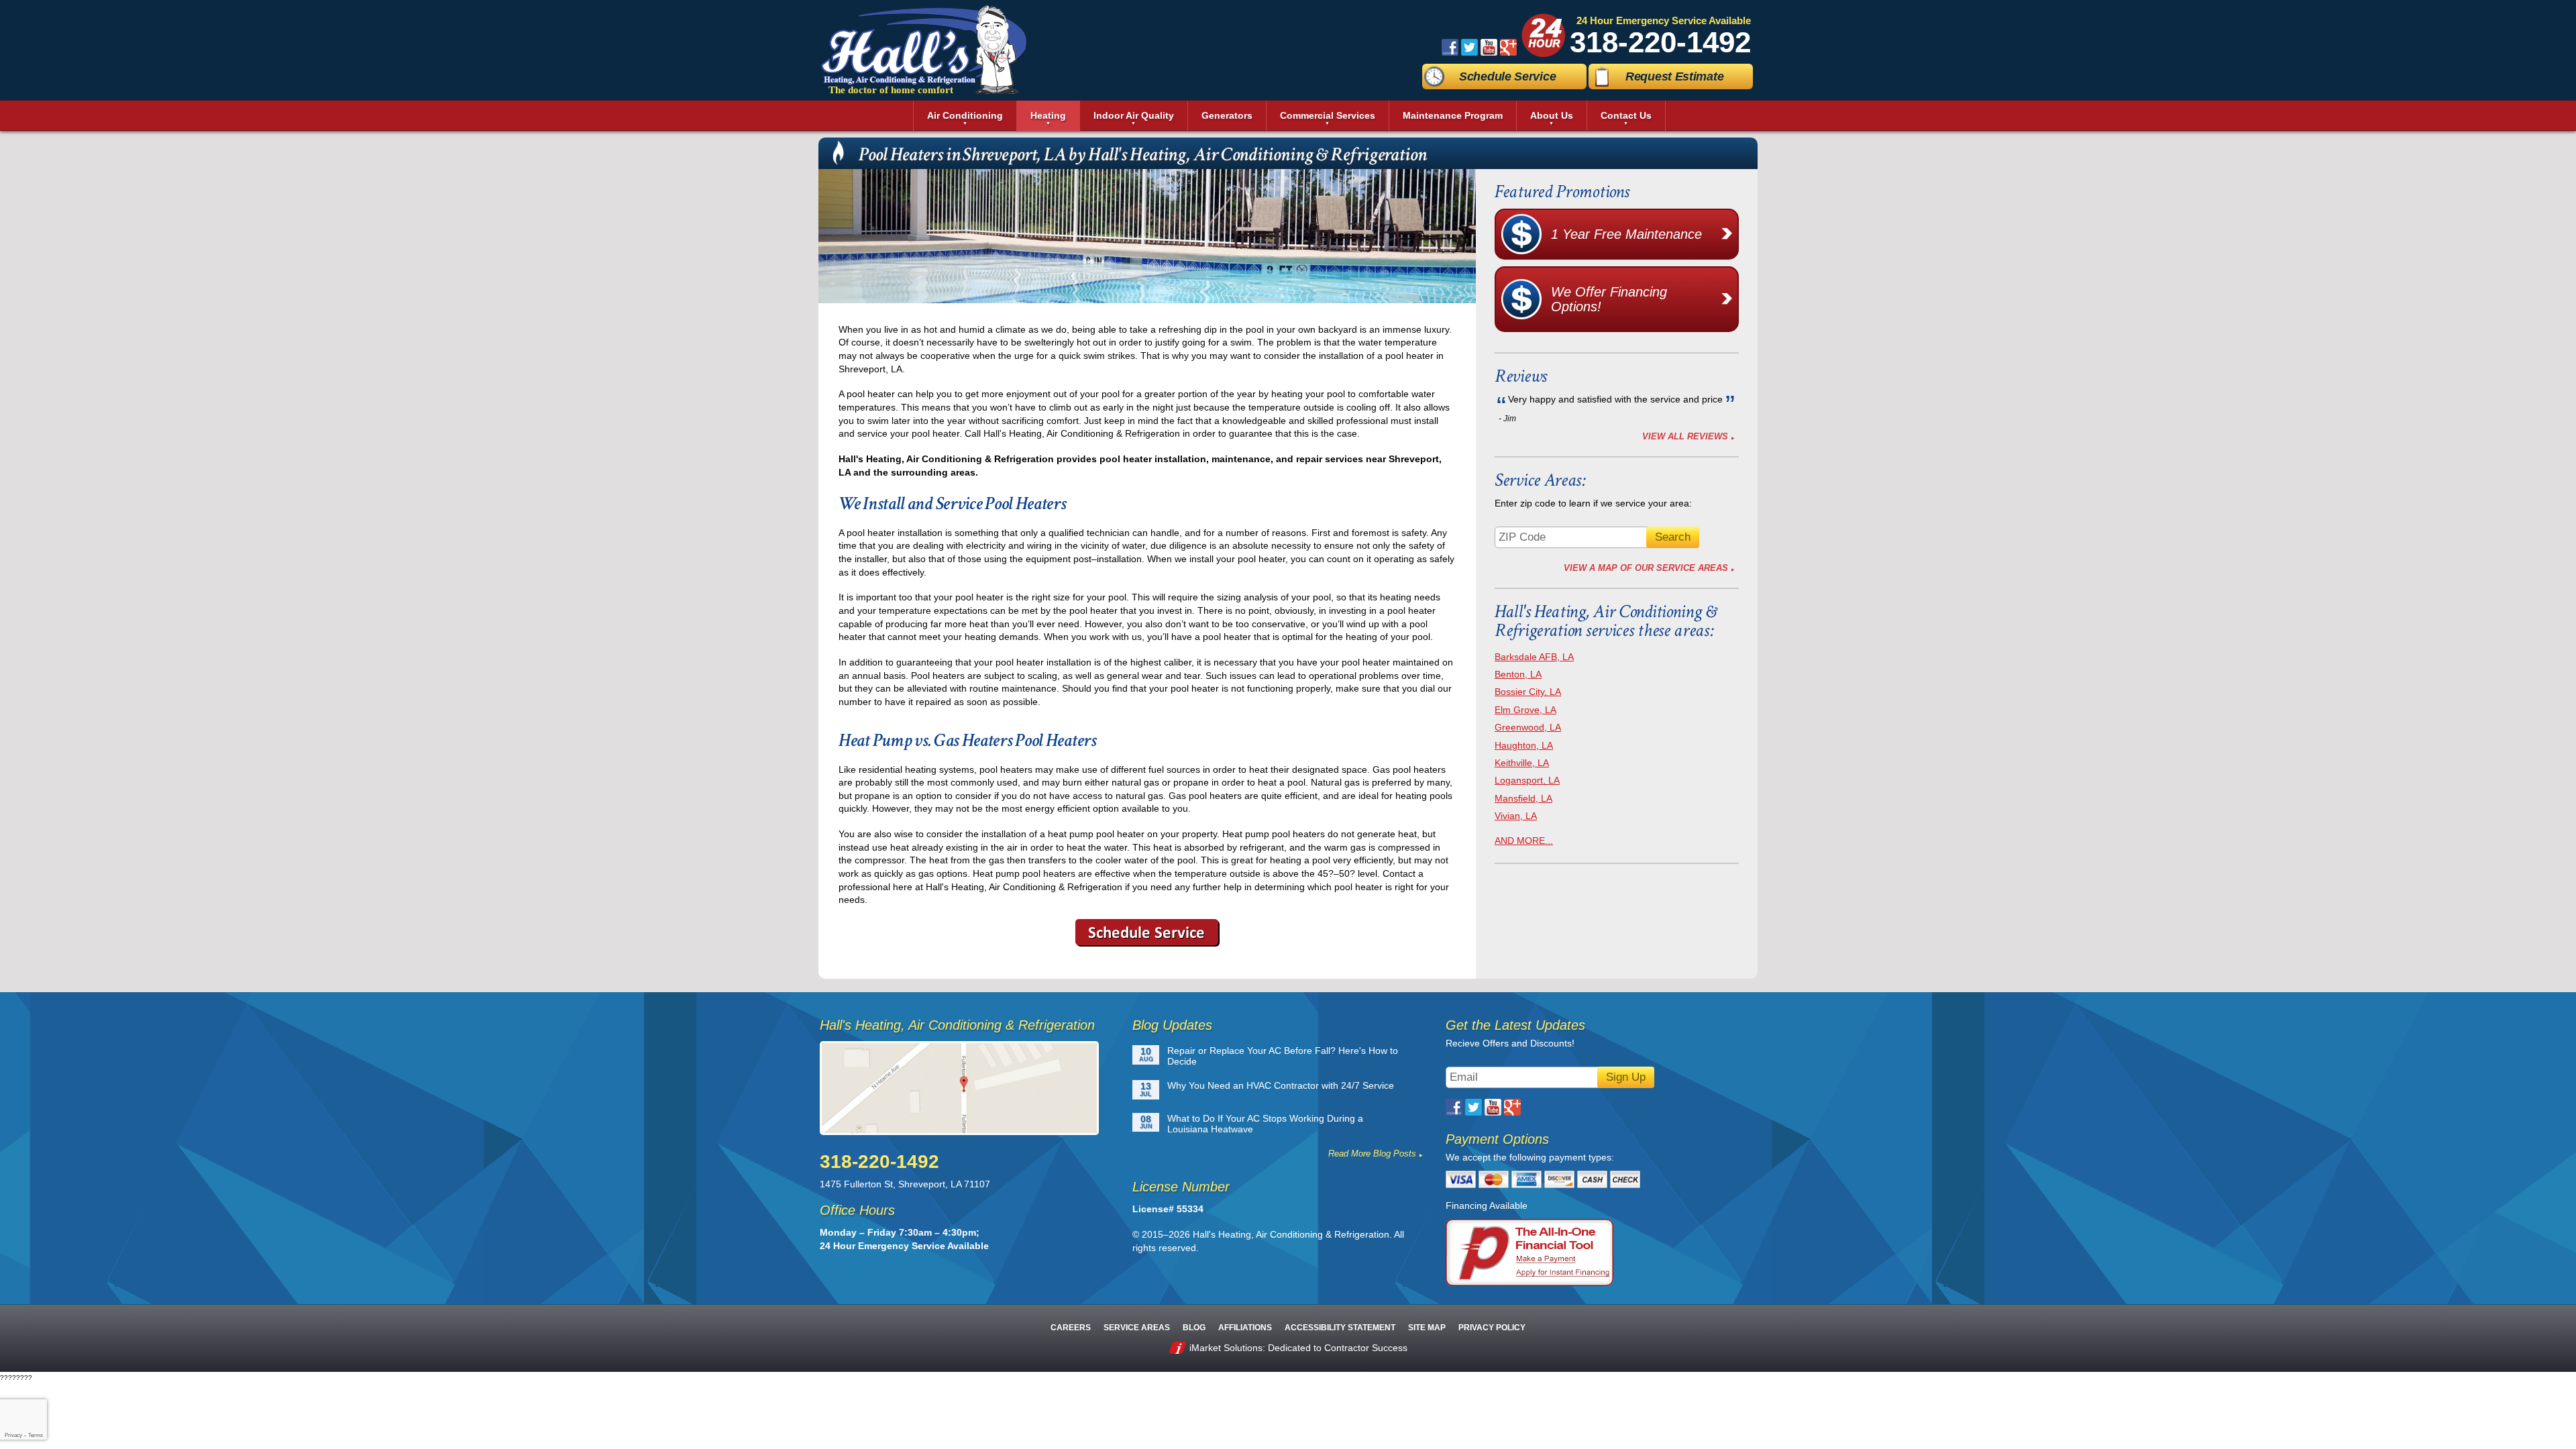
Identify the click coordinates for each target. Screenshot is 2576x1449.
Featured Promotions (1562, 192)
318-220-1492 (1660, 42)
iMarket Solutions (1226, 1348)
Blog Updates (1172, 1025)
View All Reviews (1685, 436)
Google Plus (1508, 47)
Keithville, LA (1522, 763)
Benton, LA (1518, 674)
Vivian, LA (1516, 816)
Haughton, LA (1524, 745)
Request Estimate (1674, 76)
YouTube (1489, 47)
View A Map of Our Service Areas (1646, 568)
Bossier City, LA (1528, 692)
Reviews (1521, 376)
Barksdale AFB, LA (1534, 657)
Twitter (1469, 47)
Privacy (13, 1435)
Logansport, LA (1527, 780)
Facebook (1450, 47)
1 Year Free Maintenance (1626, 234)
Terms (36, 1435)
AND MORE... (1524, 841)
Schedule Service (1507, 76)
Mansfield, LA (1523, 798)
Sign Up (1626, 1077)
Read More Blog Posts (1372, 1153)
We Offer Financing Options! (1609, 299)
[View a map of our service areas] (967, 1088)
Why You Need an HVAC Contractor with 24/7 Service (1281, 1085)
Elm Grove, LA (1525, 710)
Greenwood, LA (1528, 727)
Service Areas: (1540, 480)
